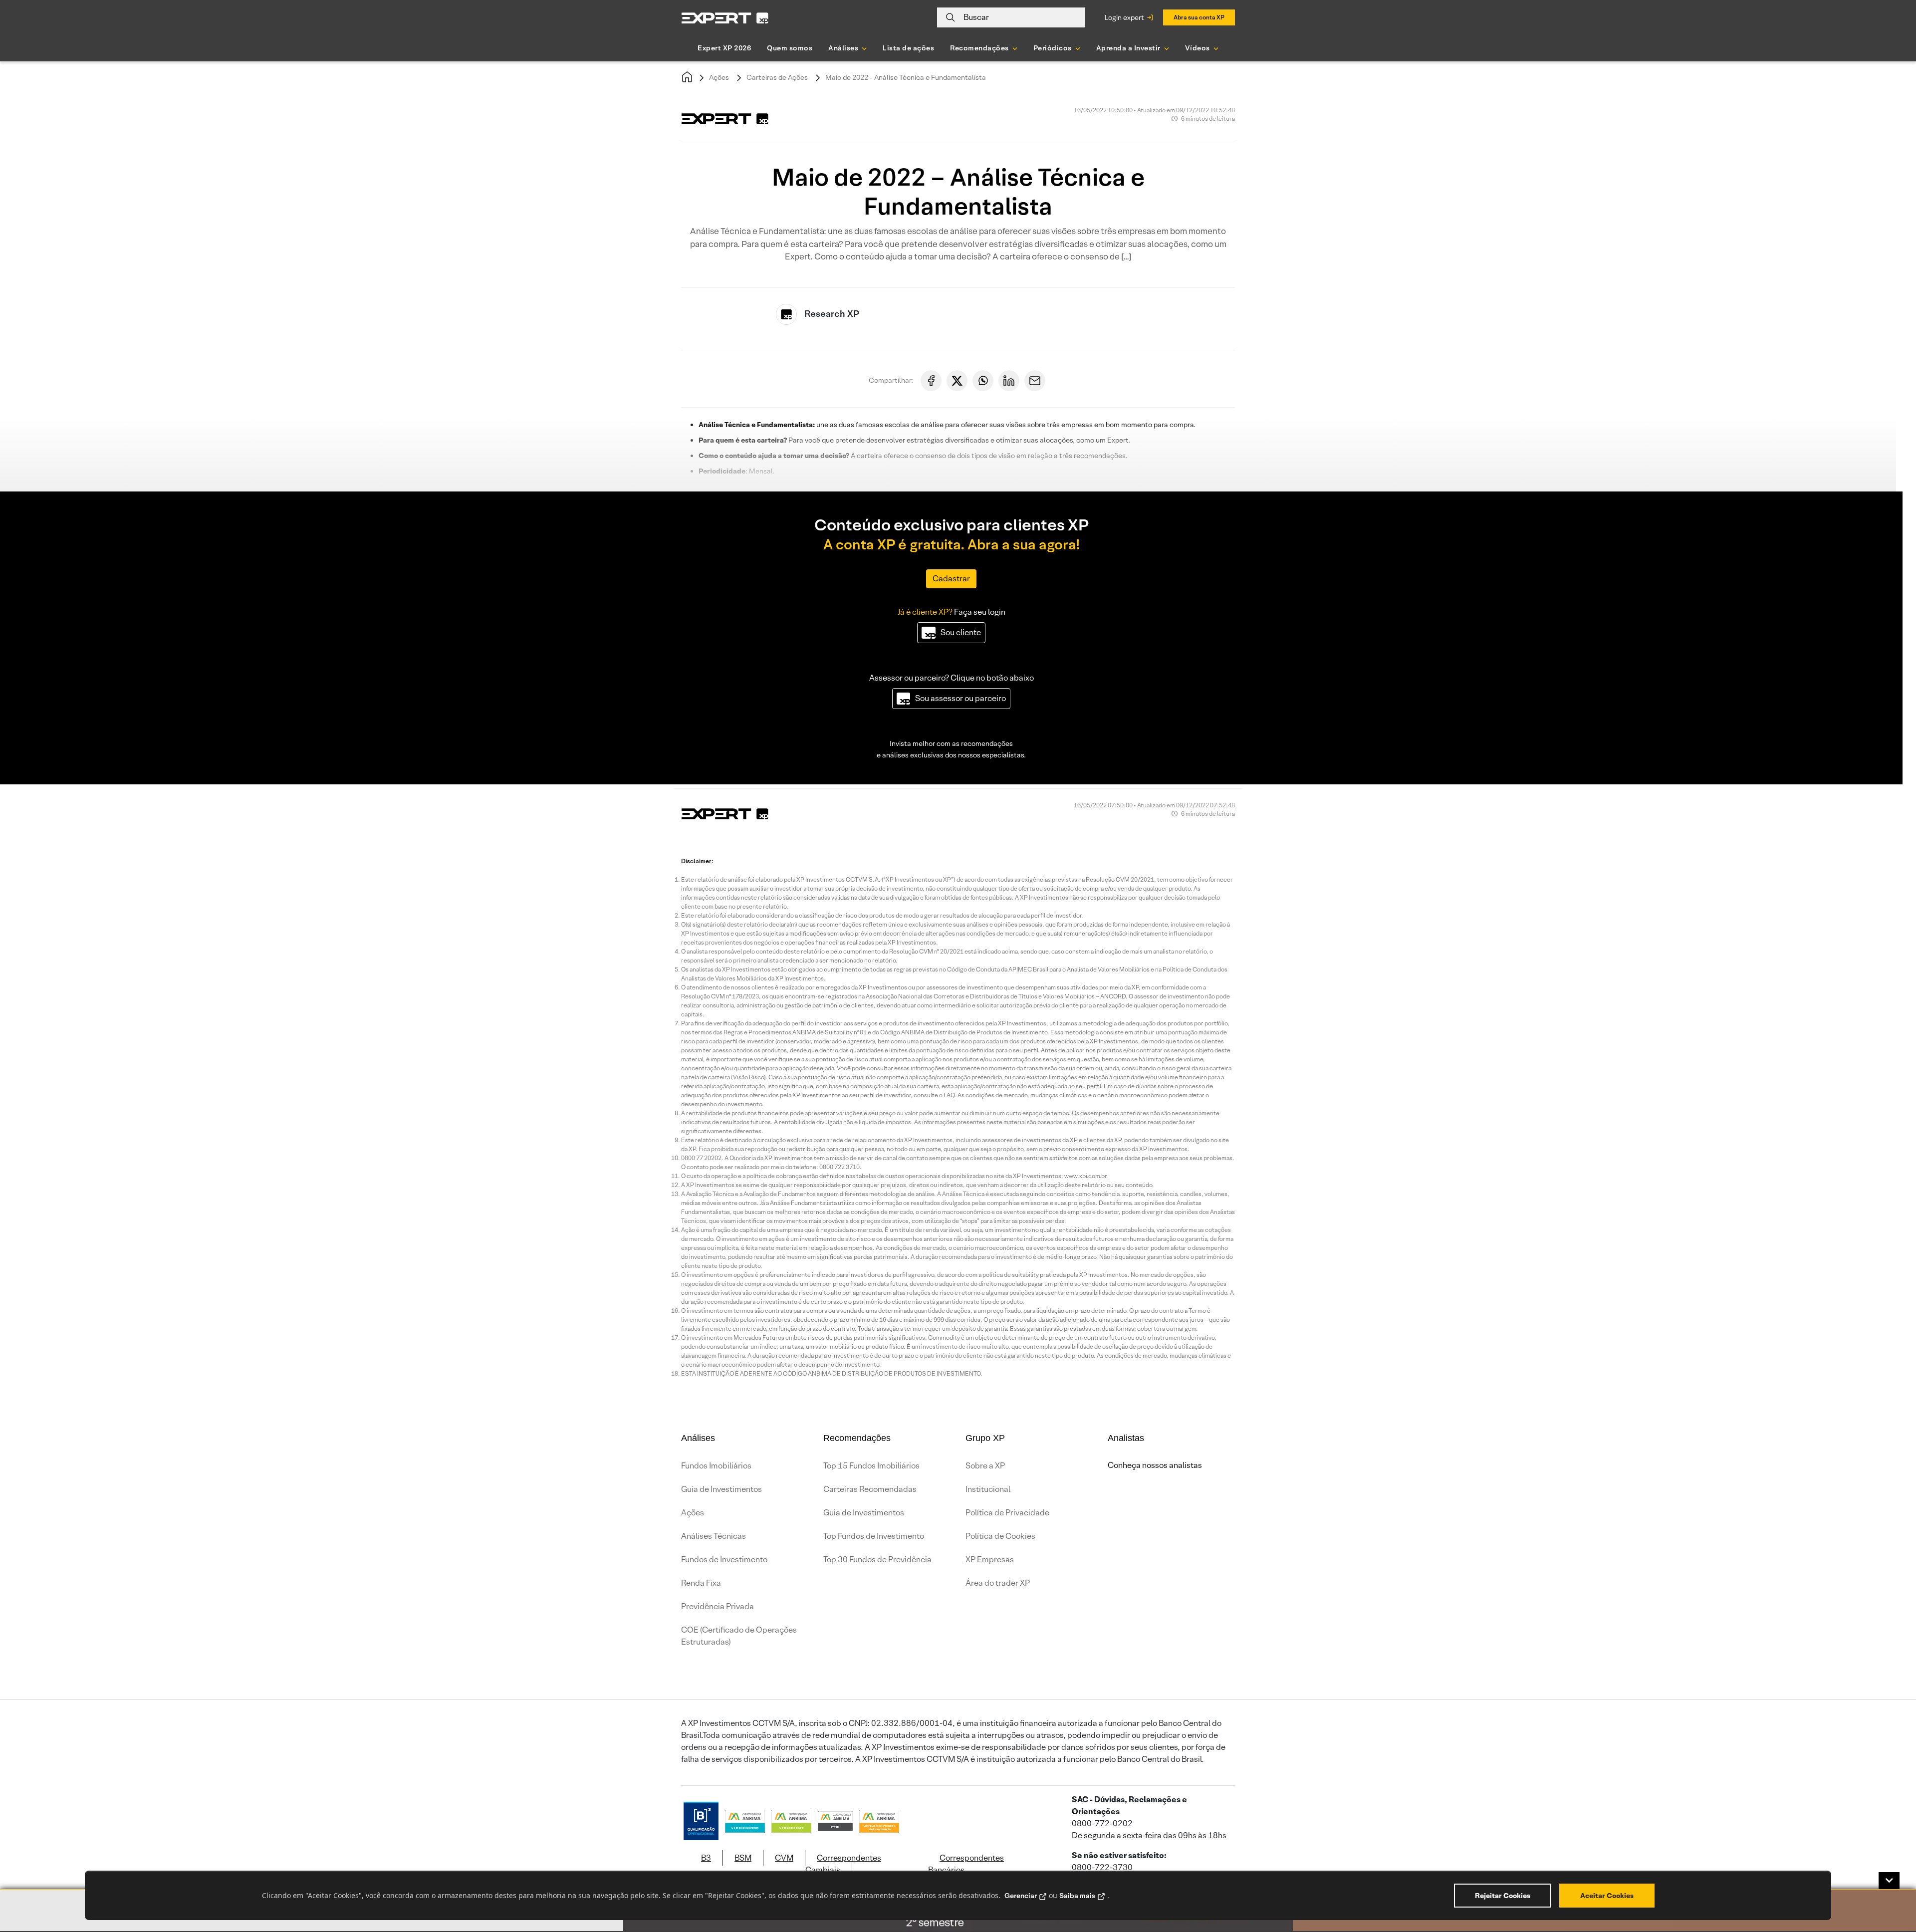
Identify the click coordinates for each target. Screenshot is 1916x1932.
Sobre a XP (985, 1466)
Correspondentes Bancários (966, 1864)
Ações (719, 77)
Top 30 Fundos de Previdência (877, 1560)
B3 (706, 1858)
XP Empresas (990, 1560)
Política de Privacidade (1007, 1513)
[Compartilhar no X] (957, 381)
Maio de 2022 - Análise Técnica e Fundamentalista (906, 77)
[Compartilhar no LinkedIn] (1009, 381)
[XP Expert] (725, 18)
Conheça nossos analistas (1155, 1465)
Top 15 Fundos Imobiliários (871, 1466)
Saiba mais (1077, 1896)
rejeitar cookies (1503, 1896)
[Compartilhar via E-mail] (1035, 381)
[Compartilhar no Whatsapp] (983, 381)
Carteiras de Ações (777, 77)
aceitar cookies (1607, 1896)
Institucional (988, 1489)
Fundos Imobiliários (716, 1466)
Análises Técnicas (714, 1536)
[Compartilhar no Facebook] (931, 381)
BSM (743, 1858)
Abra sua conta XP (1199, 17)
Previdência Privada (718, 1606)
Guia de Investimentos (721, 1489)
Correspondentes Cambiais (843, 1864)
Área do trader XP (998, 1583)
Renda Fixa (701, 1583)
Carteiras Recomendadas (870, 1489)
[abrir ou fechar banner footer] (1889, 1881)
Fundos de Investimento (724, 1560)
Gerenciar (1021, 1896)
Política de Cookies (1000, 1536)
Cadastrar (951, 579)
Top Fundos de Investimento (874, 1536)
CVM (784, 1858)
